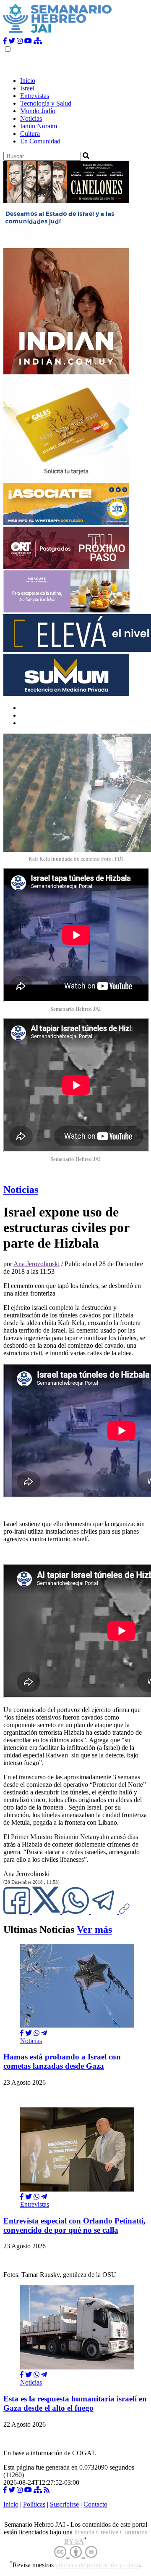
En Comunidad (40, 141)
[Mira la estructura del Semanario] (38, 41)
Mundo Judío (38, 111)
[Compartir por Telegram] (105, 1912)
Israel (27, 88)
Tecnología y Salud (46, 103)
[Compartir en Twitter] (29, 2033)
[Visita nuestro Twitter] (12, 41)
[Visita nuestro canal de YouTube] (28, 41)
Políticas (34, 2504)
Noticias (31, 118)
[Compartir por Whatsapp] (36, 2033)
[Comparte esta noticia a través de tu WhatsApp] (76, 1912)
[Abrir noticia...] (77, 2026)
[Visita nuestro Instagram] (20, 41)
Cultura (30, 134)
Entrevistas (35, 96)
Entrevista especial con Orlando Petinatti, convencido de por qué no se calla (74, 2225)
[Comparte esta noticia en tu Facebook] (18, 1912)
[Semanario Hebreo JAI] (58, 33)
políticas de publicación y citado (98, 2565)
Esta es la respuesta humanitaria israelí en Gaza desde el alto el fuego (75, 2403)
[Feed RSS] (47, 2490)
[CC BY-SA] (76, 2552)
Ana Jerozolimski (36, 1264)
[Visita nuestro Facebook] (5, 41)
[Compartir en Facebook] (22, 2033)
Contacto (95, 2504)
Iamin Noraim (39, 126)
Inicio (28, 81)
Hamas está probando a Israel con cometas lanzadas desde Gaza (62, 2061)
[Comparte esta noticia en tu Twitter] (47, 1912)
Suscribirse (64, 2504)
